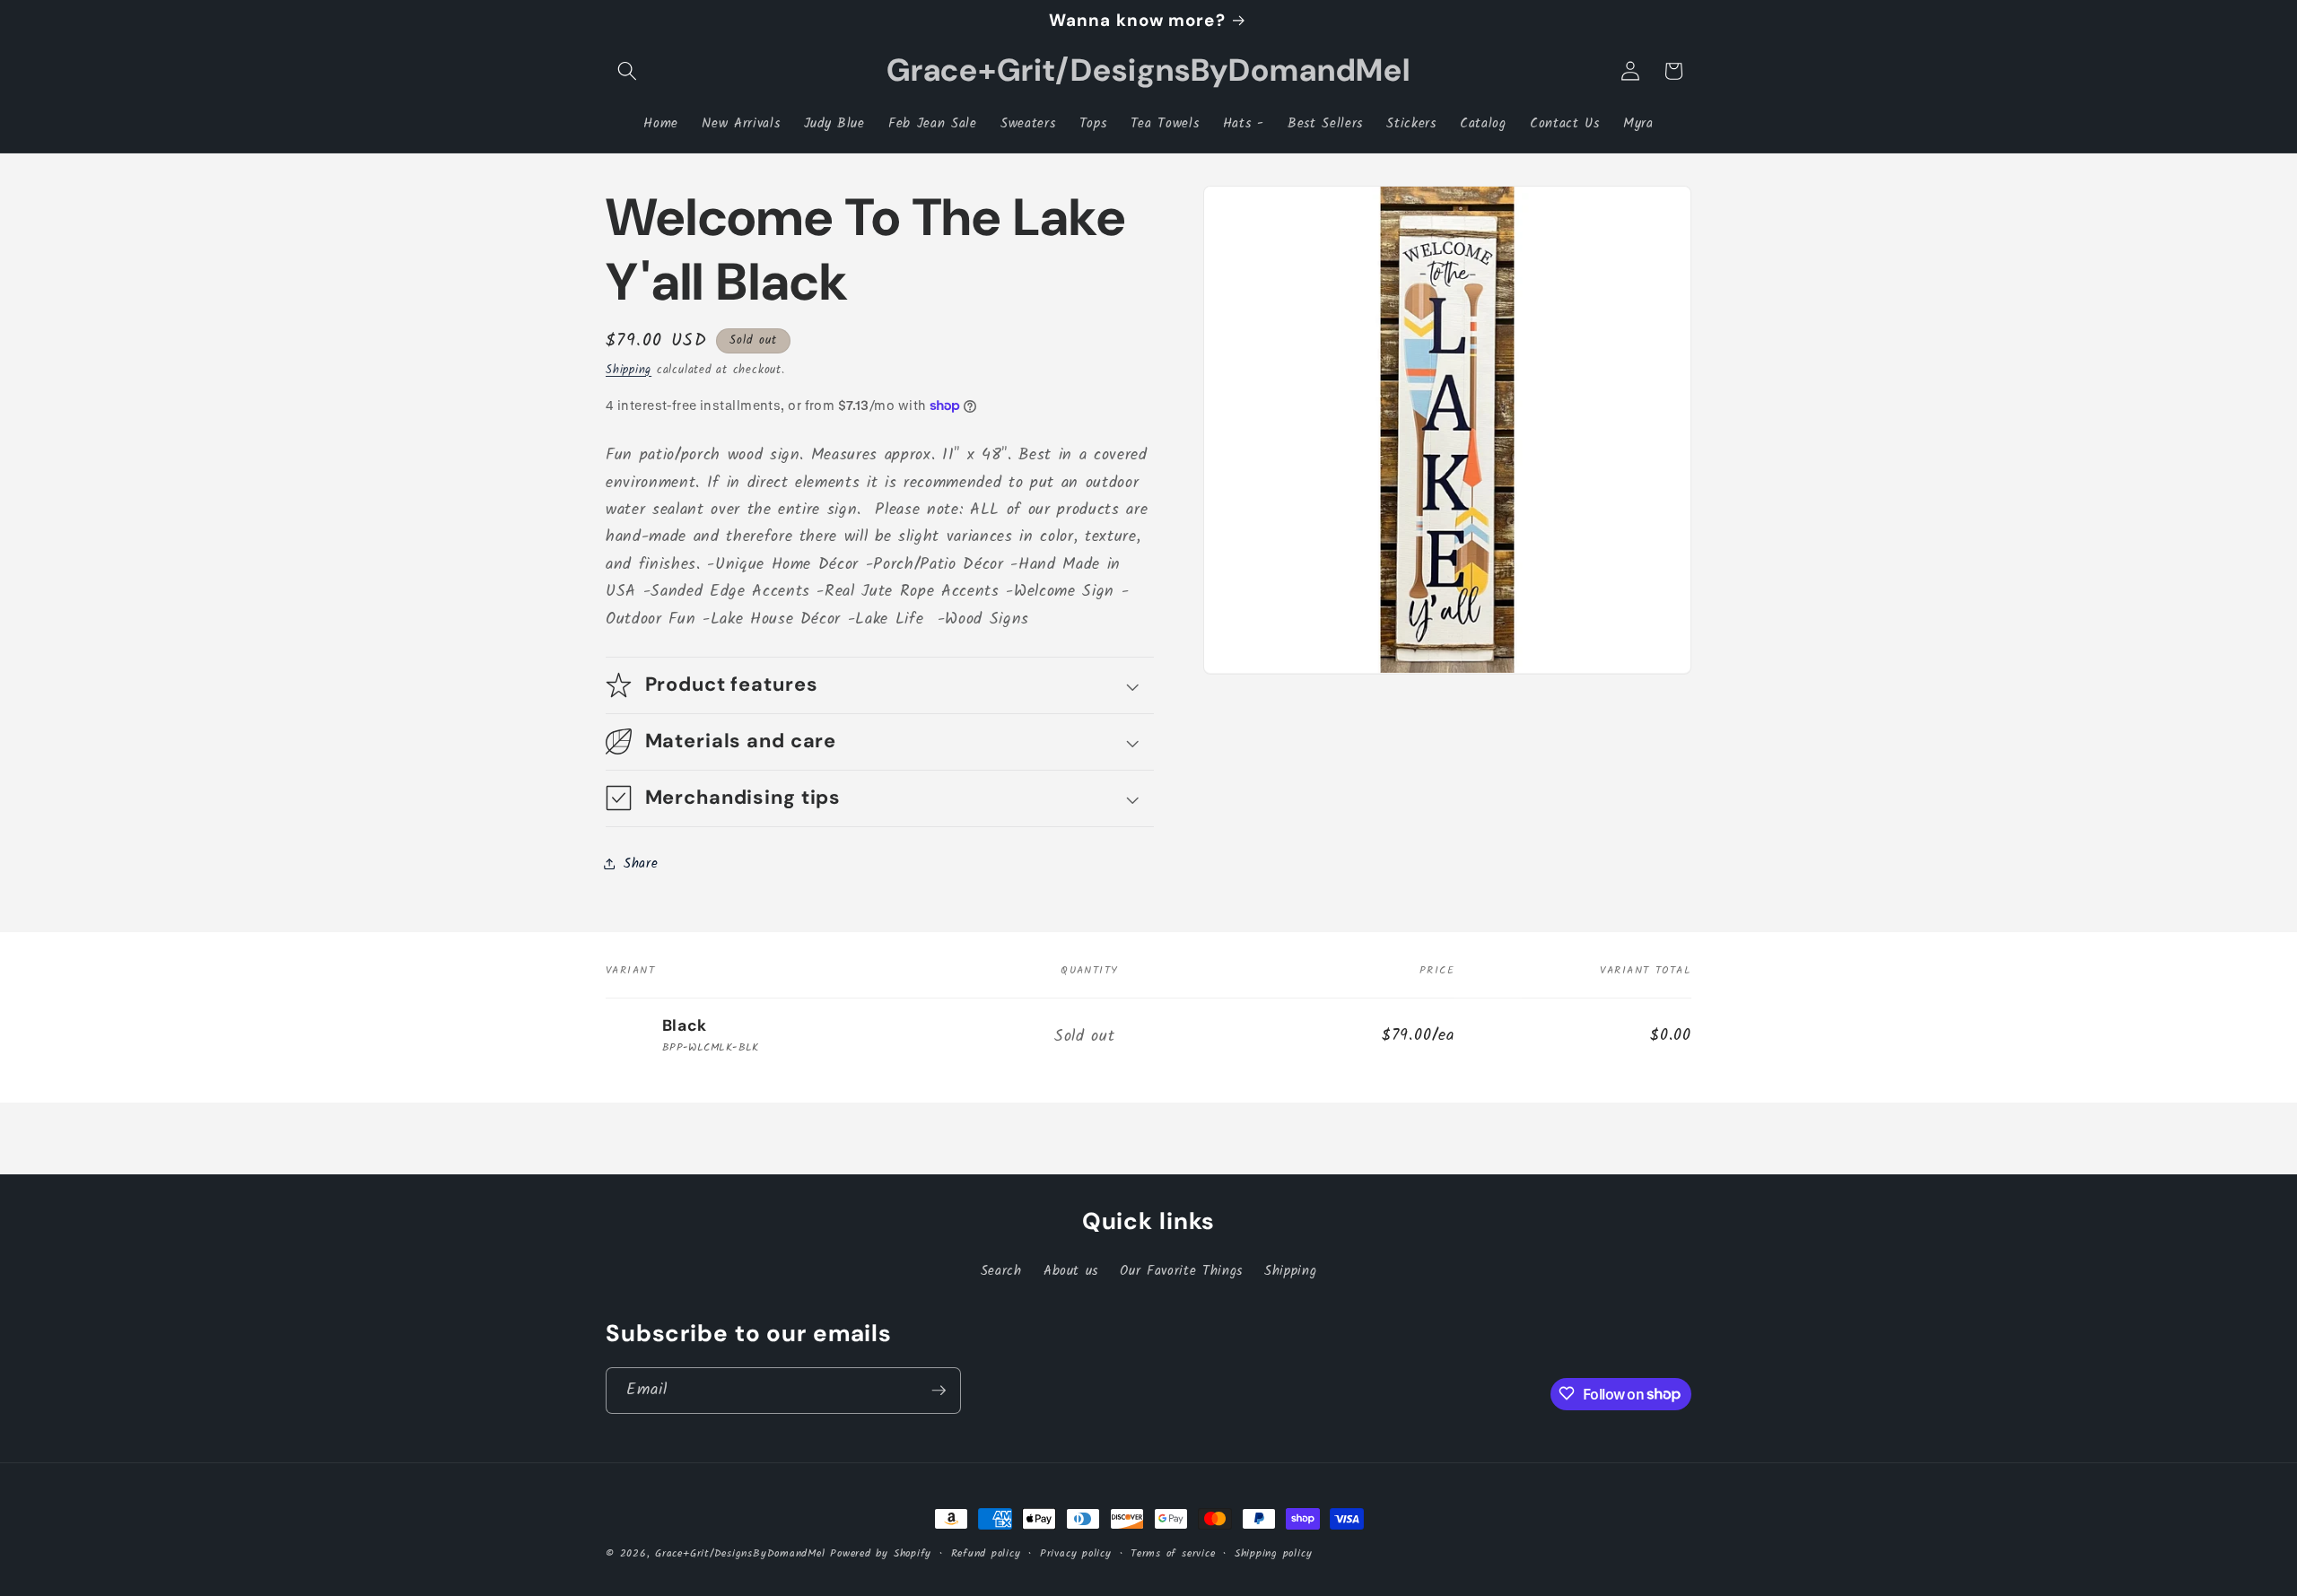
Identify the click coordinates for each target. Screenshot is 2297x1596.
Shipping (629, 369)
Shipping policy (1274, 1553)
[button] (627, 71)
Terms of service (1173, 1553)
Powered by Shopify (881, 1553)
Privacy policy (1076, 1553)
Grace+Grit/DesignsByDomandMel (740, 1553)
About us (1071, 1272)
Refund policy (986, 1553)
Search (1001, 1272)
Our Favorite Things (1181, 1272)
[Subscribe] (939, 1391)
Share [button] (641, 863)
